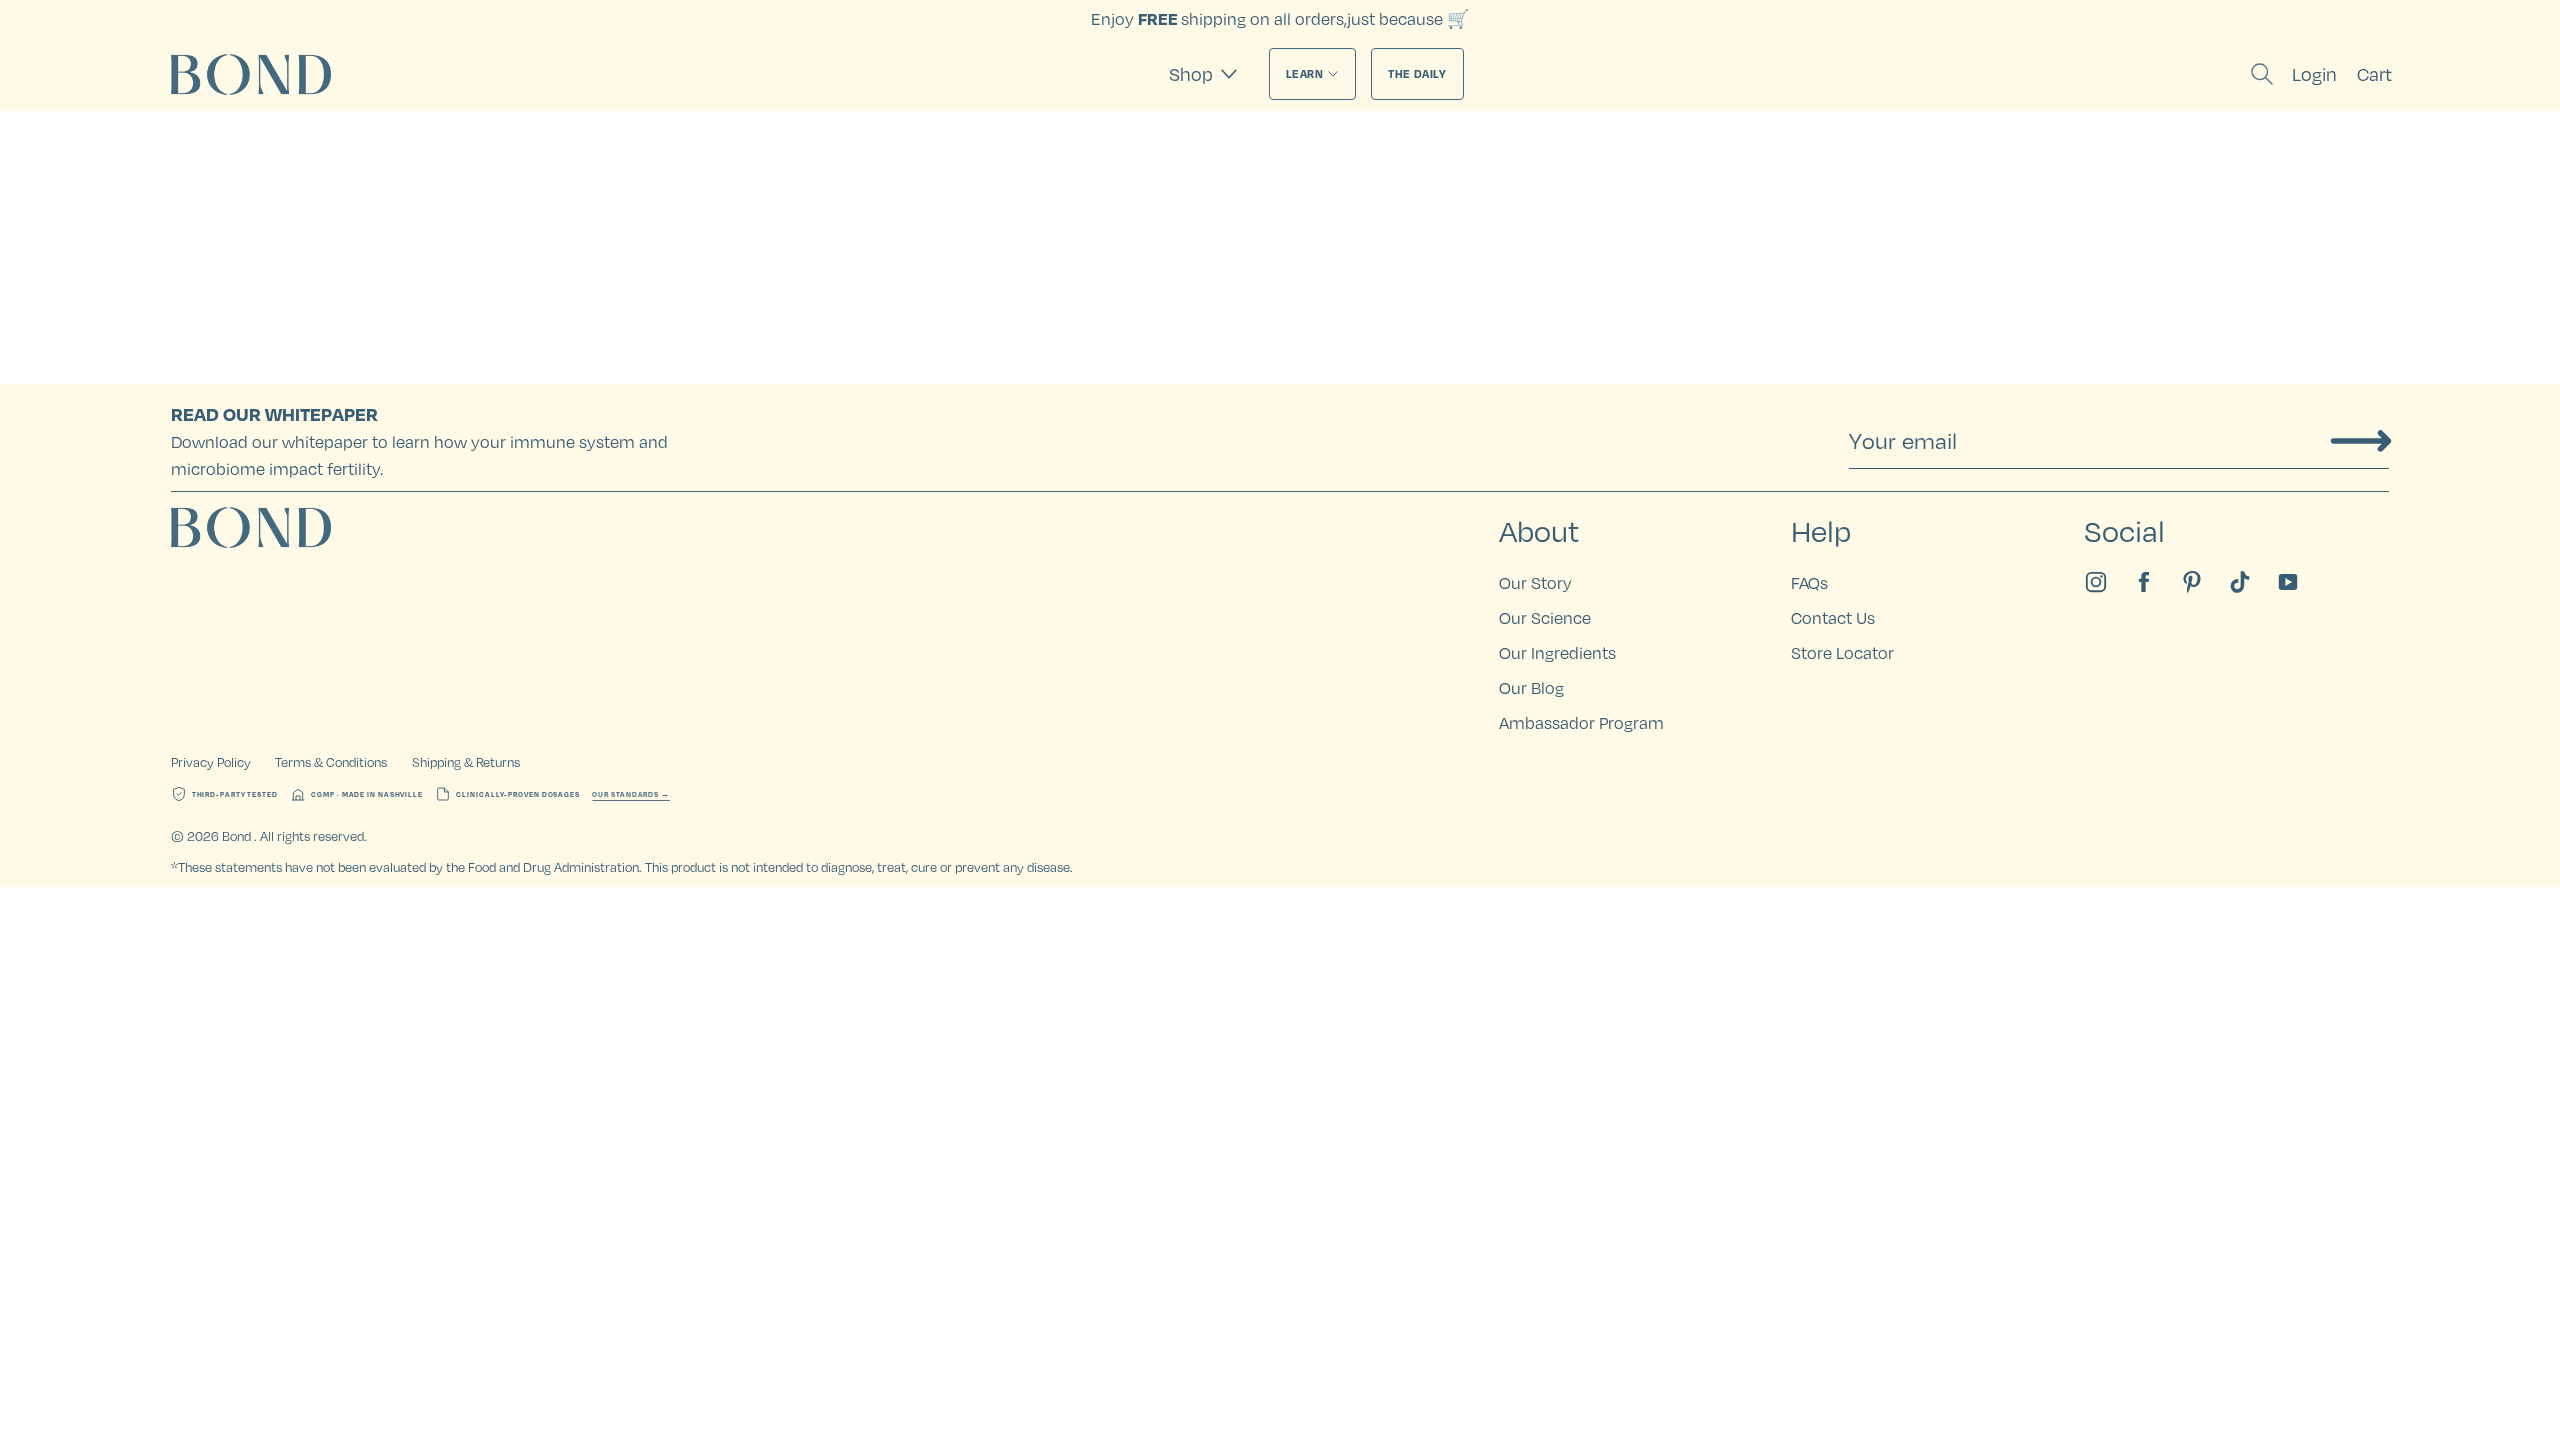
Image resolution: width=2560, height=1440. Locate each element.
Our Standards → (631, 794)
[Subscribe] (2361, 441)
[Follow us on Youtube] (2288, 582)
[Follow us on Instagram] (2096, 582)
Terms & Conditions (331, 762)
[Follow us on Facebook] (2144, 582)
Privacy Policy (211, 762)
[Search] (2262, 74)
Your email (1903, 441)
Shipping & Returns (466, 762)
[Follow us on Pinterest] (2192, 582)
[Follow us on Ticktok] (2240, 582)
